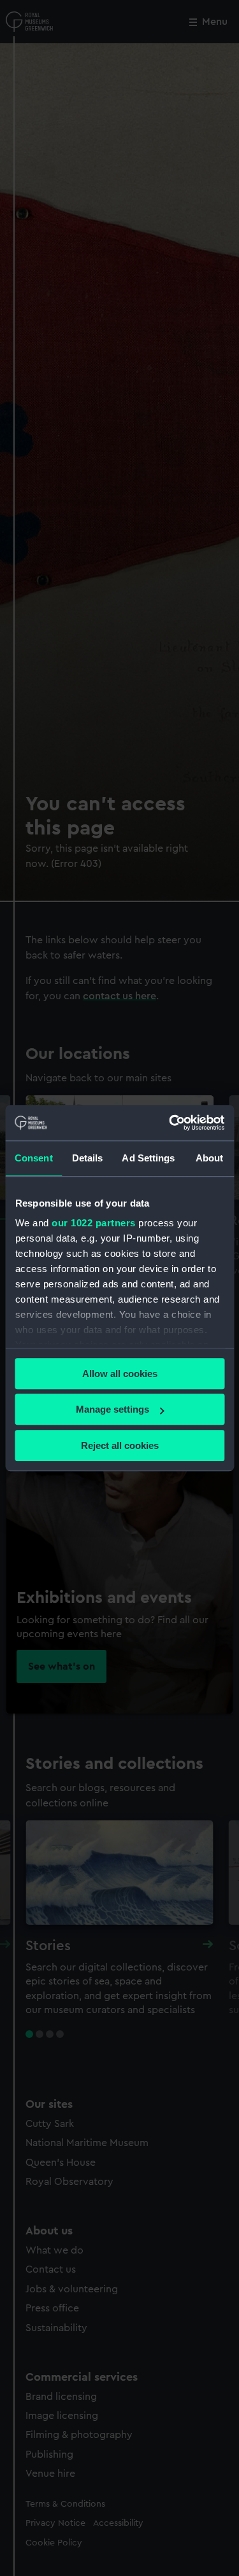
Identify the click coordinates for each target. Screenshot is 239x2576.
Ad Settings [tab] (148, 1158)
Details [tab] (88, 1158)
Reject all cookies (120, 1445)
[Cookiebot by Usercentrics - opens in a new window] (170, 1123)
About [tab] (210, 1158)
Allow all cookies (120, 1374)
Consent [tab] (34, 1158)
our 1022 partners (94, 1223)
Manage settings (112, 1409)
